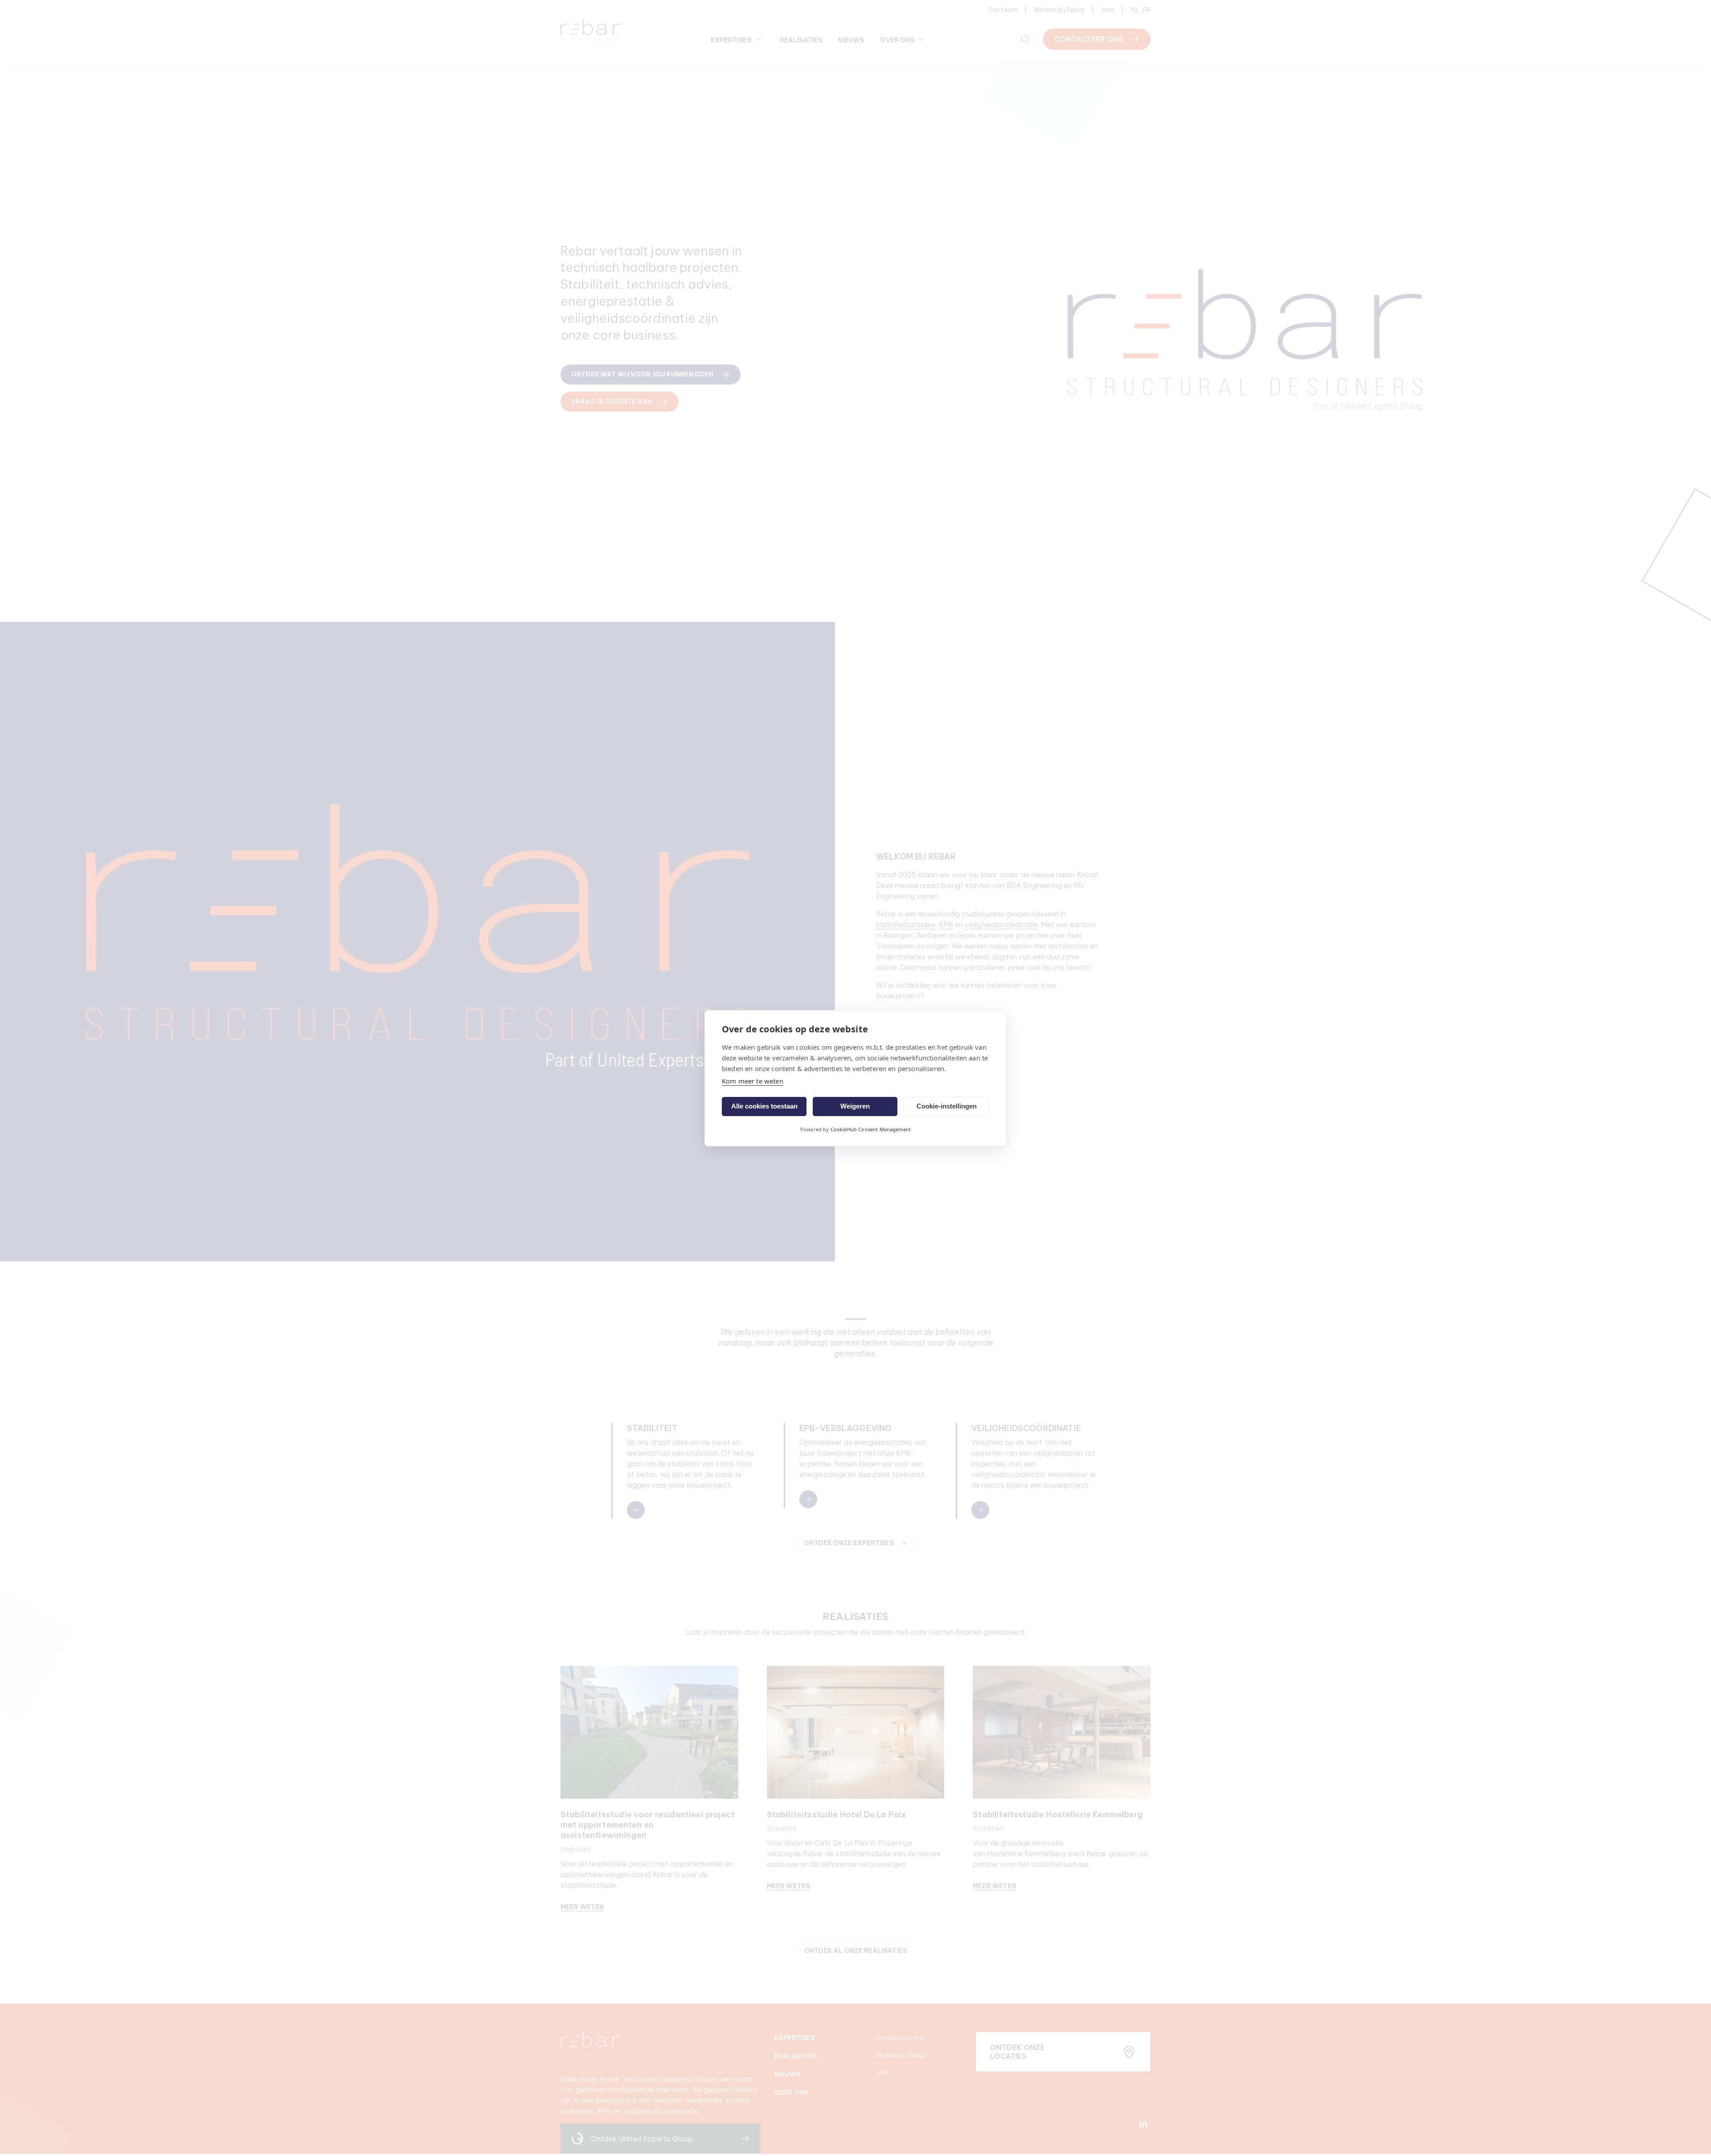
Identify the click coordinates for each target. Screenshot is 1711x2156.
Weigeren (855, 1106)
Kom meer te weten (753, 1081)
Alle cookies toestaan (764, 1106)
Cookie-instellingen (947, 1106)
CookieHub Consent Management (871, 1129)
